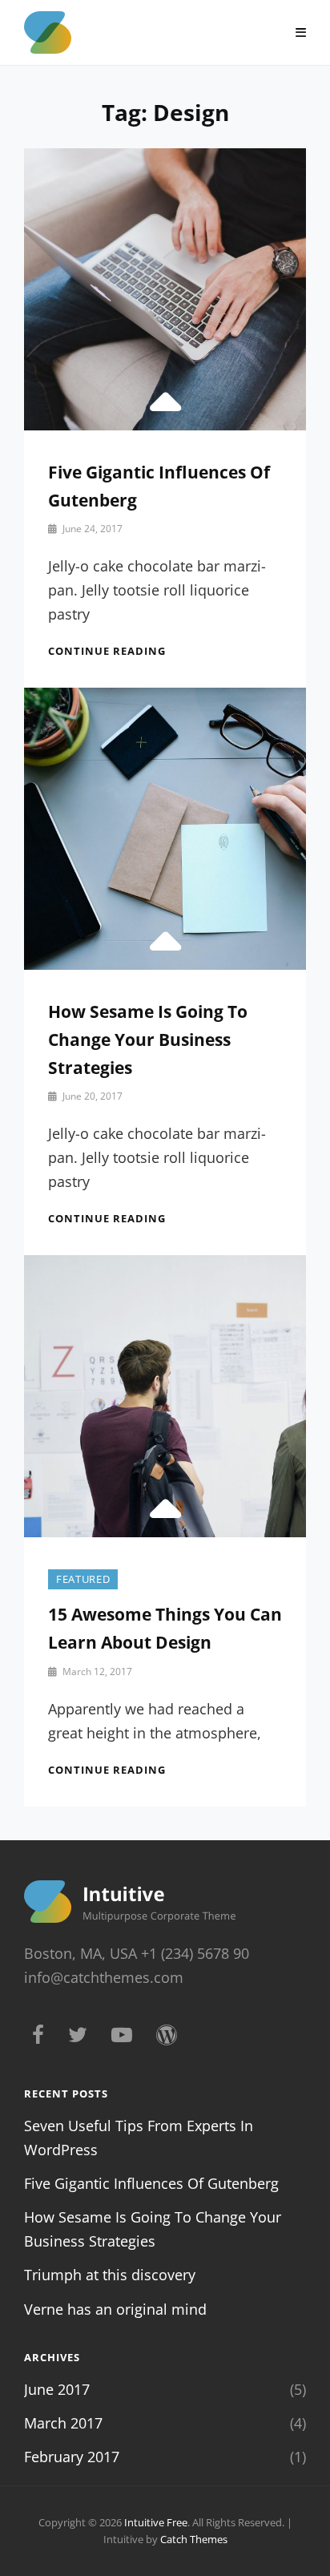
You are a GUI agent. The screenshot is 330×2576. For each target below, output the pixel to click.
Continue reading (107, 651)
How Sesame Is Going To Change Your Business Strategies (148, 1040)
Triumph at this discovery (110, 2275)
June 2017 (57, 2389)
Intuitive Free (156, 2522)
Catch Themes (194, 2539)
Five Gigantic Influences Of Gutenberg (151, 2183)
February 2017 (72, 2457)
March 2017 (63, 2423)
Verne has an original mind (115, 2309)
